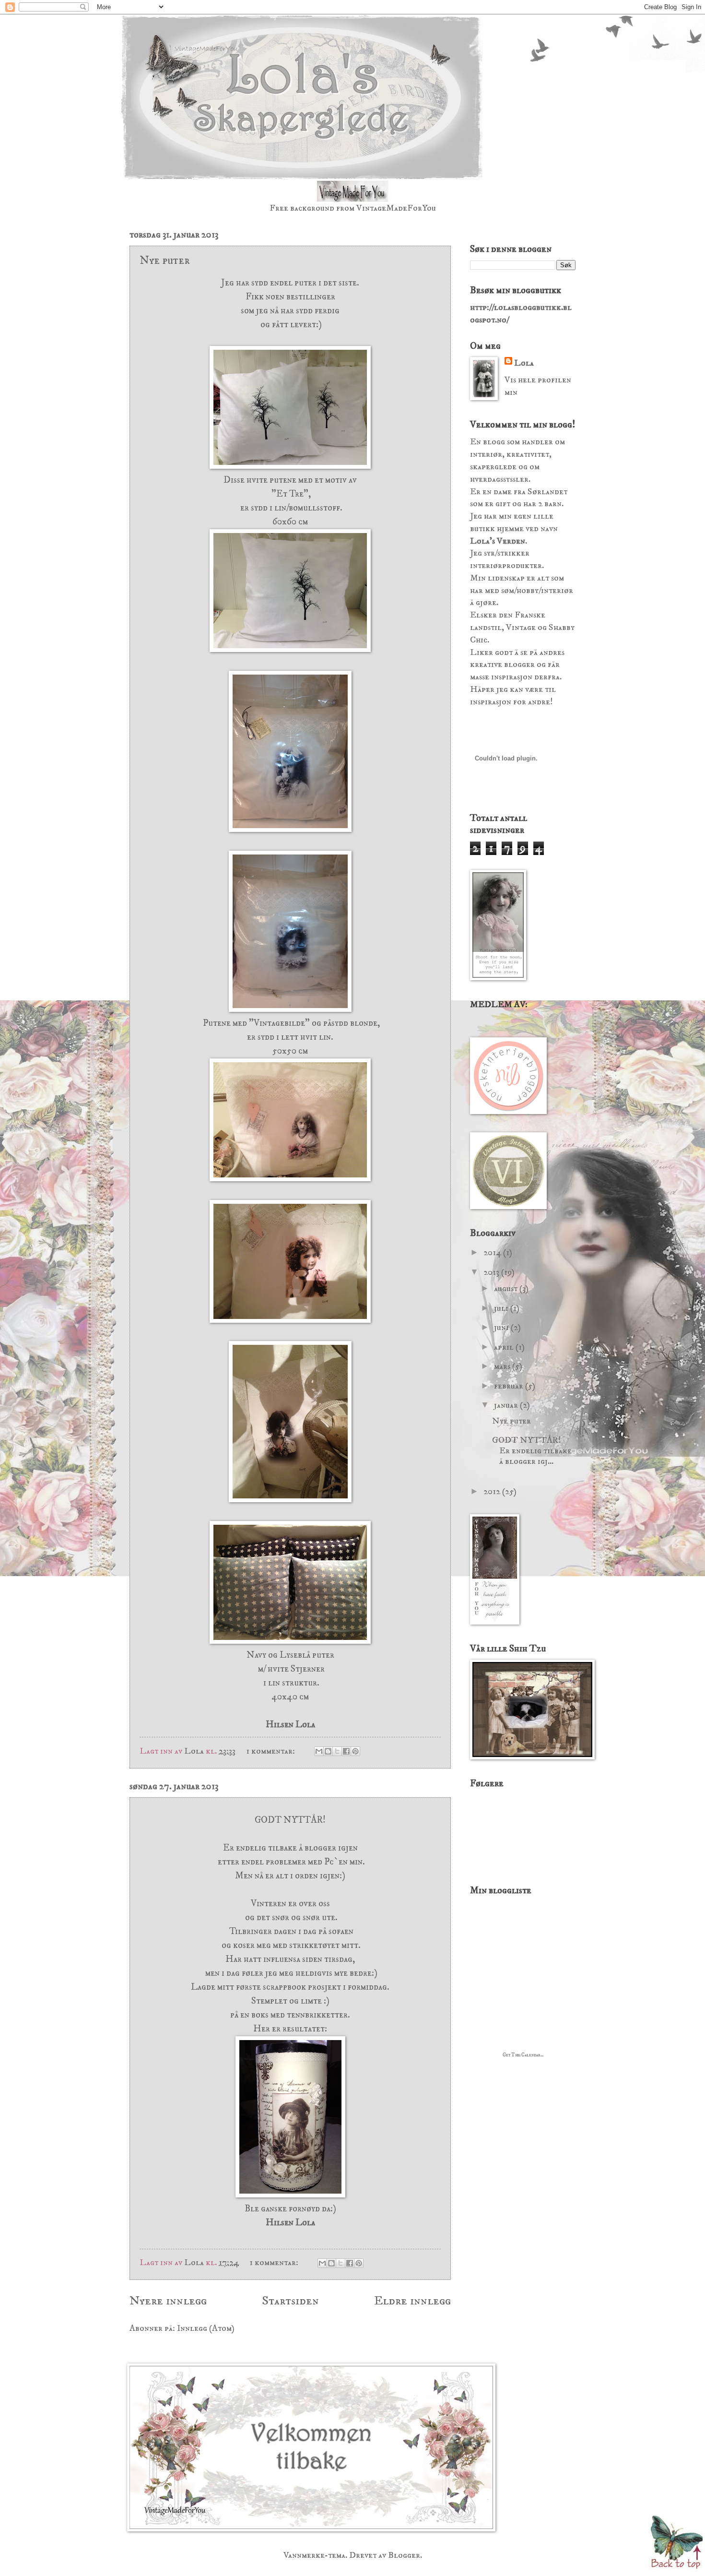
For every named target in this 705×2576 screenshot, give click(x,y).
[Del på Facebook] (346, 1751)
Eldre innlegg (412, 2301)
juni (502, 1327)
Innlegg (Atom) (206, 2328)
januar (507, 1405)
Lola (524, 363)
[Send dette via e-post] (319, 1751)
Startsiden (290, 2301)
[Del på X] (337, 1751)
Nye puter (165, 261)
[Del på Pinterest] (355, 1751)
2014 (493, 1252)
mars (503, 1366)
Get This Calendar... (523, 2055)
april (505, 1347)
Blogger (404, 2555)
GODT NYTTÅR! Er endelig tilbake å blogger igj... (532, 1451)
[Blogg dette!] (328, 1751)
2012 (493, 1491)
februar (510, 1386)
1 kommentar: (271, 1751)
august (507, 1288)
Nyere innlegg (168, 2301)
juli (502, 1308)
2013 (492, 1272)
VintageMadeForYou (395, 208)
